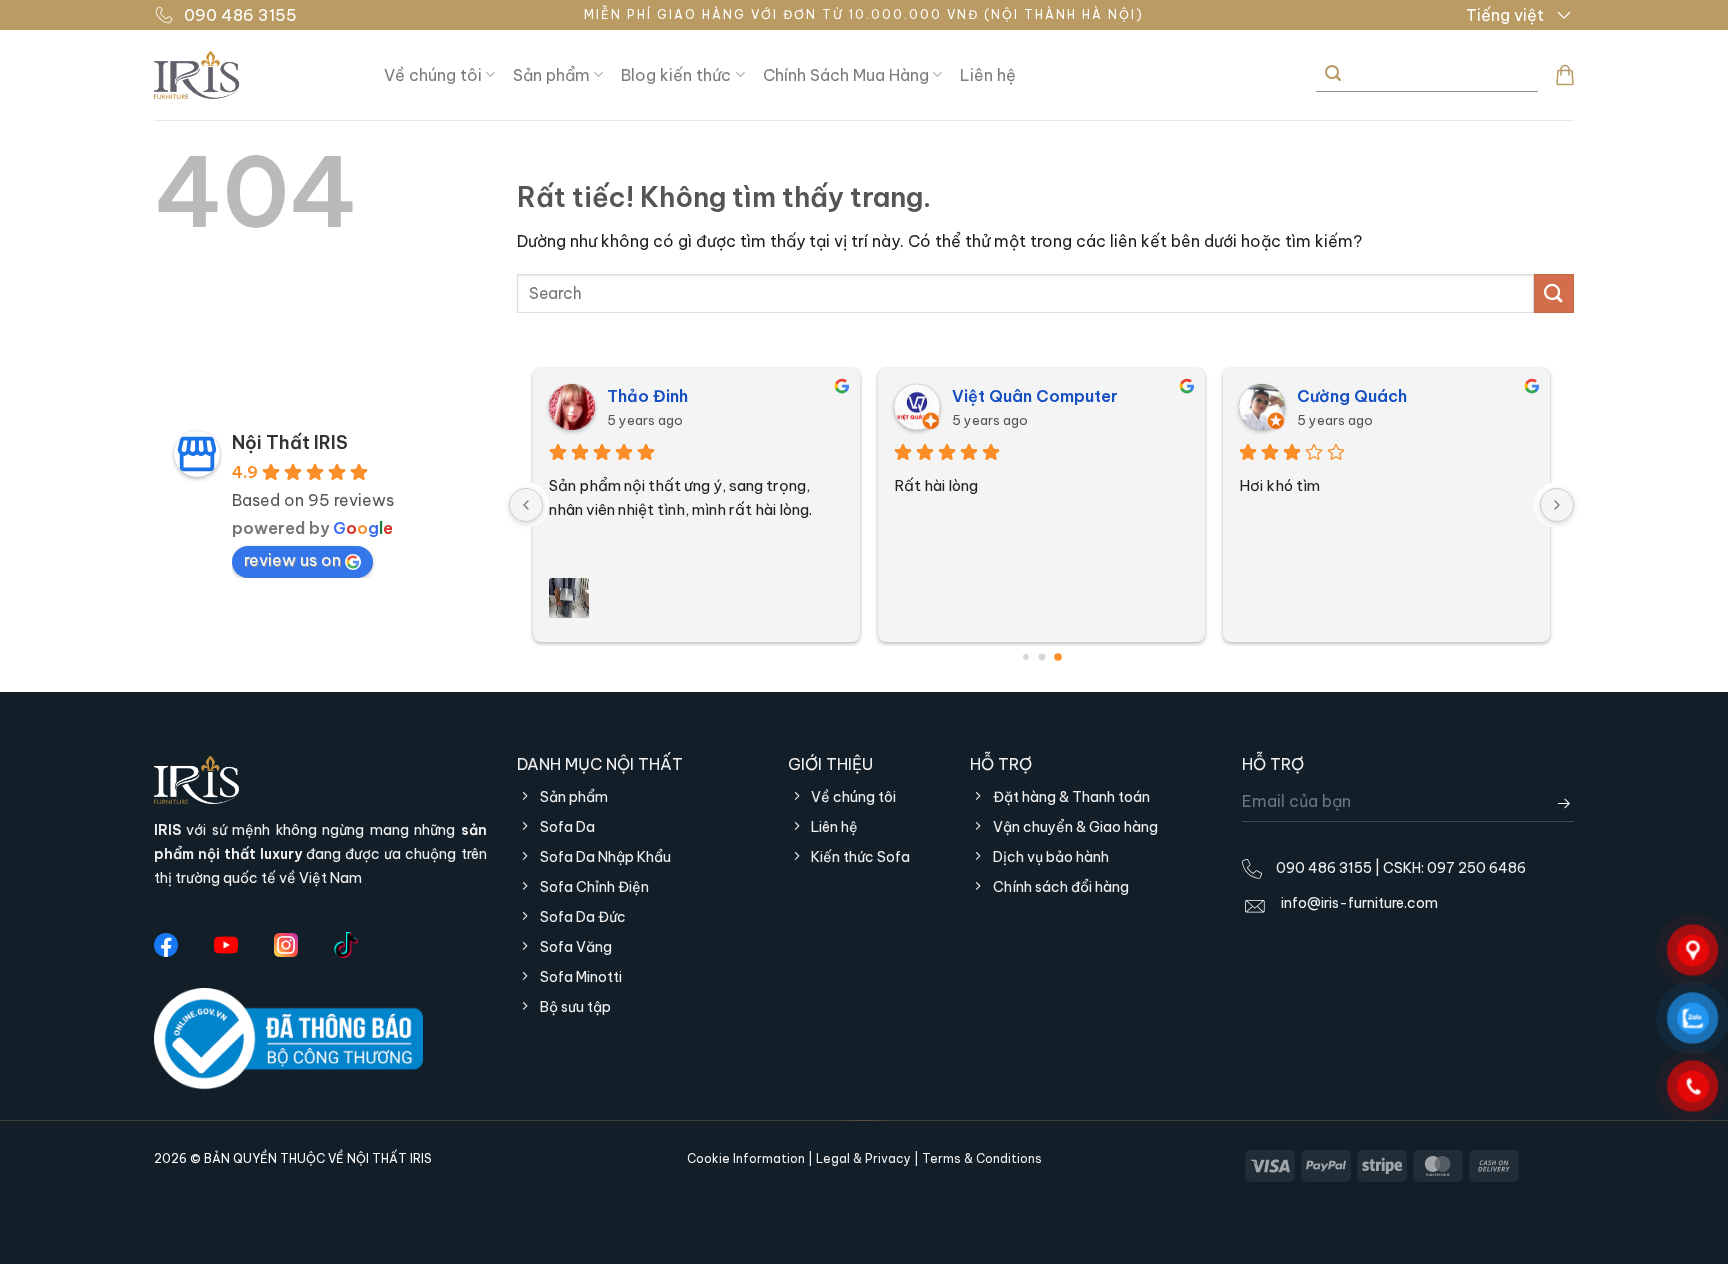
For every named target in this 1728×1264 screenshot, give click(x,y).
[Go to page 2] (1058, 657)
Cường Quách (1352, 396)
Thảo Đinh (647, 396)
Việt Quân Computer (1035, 396)
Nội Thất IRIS (290, 442)
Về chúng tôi (433, 75)
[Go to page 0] (1026, 657)
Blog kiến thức (676, 75)
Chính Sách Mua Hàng (846, 75)
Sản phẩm (551, 75)
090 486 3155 (240, 15)
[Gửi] (1332, 74)
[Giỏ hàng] (1565, 75)
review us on (292, 560)
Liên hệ (988, 75)
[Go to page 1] (1041, 656)
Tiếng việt (1505, 15)
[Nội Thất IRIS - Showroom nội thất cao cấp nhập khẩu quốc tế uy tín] (254, 75)
